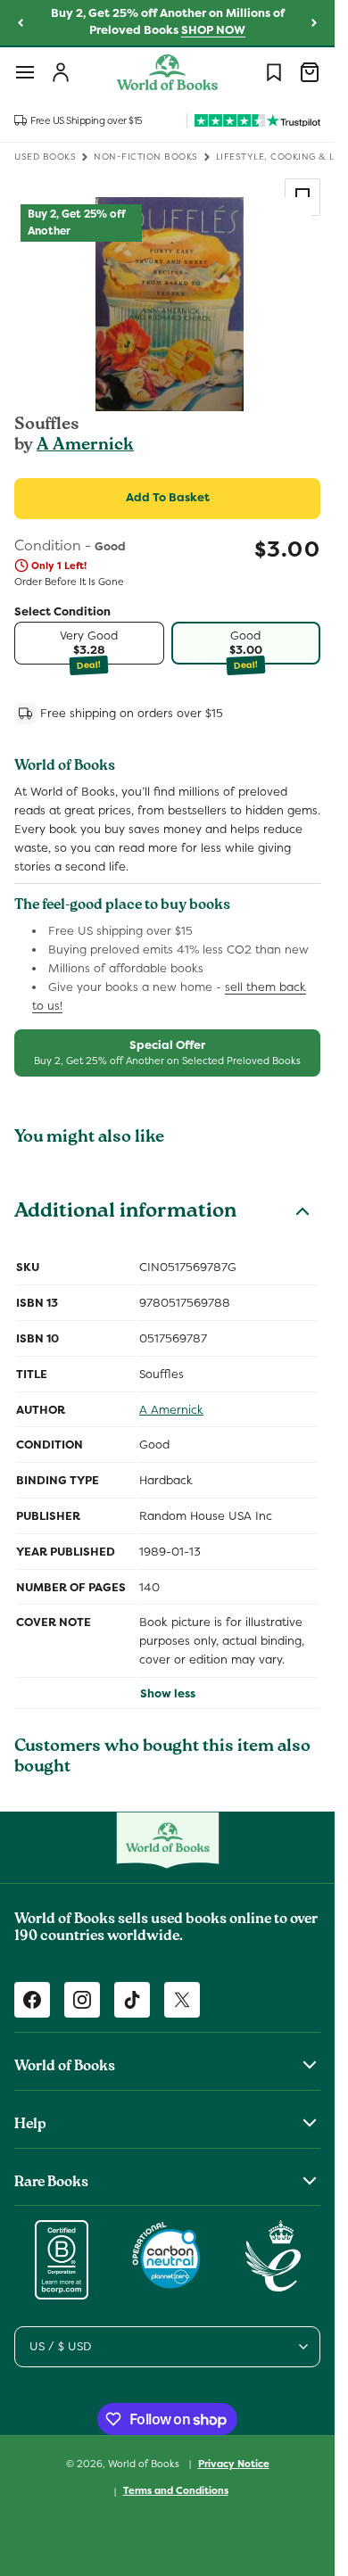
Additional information (125, 1213)
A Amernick (85, 446)
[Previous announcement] (21, 23)
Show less (168, 1693)
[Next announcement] (314, 23)
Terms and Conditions (176, 2490)
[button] (25, 72)
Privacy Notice (234, 2464)
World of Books (145, 2463)
